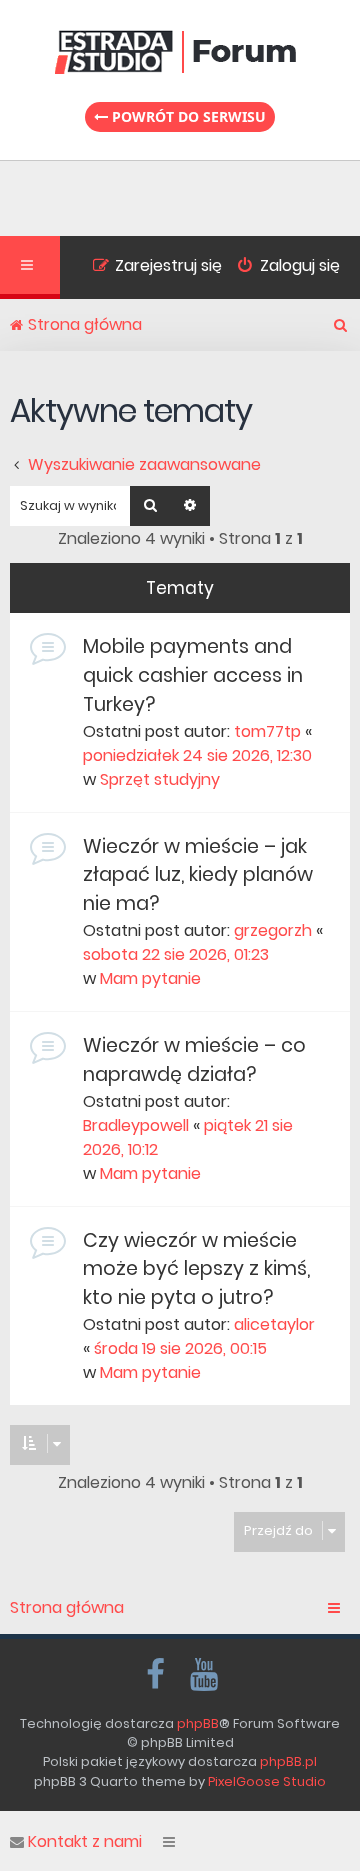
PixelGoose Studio (267, 1781)
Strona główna (67, 1608)
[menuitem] (281, 268)
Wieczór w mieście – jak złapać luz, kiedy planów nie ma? (198, 875)
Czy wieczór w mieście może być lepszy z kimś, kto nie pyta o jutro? (196, 1269)
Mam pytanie (150, 978)
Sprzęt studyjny (160, 779)
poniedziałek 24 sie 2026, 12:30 (197, 755)
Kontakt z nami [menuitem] (85, 1842)
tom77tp (267, 731)
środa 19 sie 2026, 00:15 (180, 1348)
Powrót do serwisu (187, 116)
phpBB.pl (288, 1761)
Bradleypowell (136, 1125)
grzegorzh (273, 930)
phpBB (198, 1723)
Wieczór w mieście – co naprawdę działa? (194, 1060)
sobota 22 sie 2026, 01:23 (176, 954)
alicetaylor (274, 1324)
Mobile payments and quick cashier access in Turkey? (193, 675)
